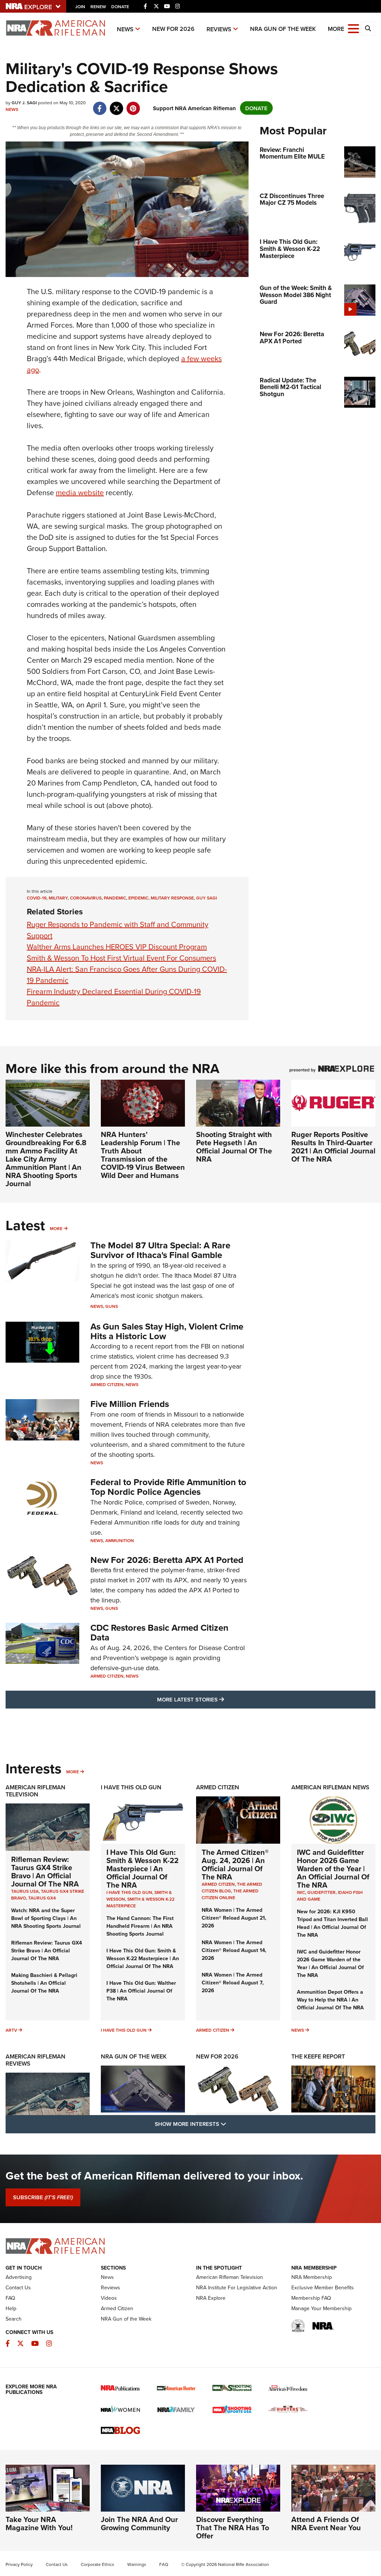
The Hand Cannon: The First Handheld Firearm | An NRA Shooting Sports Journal (140, 1926)
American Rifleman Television (36, 1791)
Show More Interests (231, 2124)
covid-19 (37, 898)
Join (80, 7)
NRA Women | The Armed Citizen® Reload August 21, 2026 (234, 1918)
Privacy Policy (19, 2564)
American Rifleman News (330, 1787)
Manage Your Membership (321, 2308)
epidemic (138, 898)
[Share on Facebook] (100, 104)
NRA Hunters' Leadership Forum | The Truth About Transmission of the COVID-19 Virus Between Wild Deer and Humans (143, 1155)
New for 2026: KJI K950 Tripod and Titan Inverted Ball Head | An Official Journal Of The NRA (332, 1923)
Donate (120, 7)
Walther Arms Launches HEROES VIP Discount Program (117, 947)
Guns (112, 1306)
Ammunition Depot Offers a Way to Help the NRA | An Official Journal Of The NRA (330, 2000)
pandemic (115, 898)
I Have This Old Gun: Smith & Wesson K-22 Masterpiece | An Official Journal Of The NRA (143, 1868)
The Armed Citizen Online (230, 1894)
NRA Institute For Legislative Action (237, 2287)
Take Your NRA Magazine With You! (39, 2523)
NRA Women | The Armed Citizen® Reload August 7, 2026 (233, 1983)
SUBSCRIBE (43, 2197)
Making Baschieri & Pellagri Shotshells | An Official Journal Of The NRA (44, 1983)
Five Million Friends (130, 1404)
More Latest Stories (221, 1699)
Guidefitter (321, 1892)
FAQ (10, 2298)
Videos (109, 2298)
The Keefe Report (318, 2056)
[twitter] (116, 104)
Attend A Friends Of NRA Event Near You (326, 2523)
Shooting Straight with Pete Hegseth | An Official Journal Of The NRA (234, 1147)
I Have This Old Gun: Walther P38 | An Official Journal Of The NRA (141, 1991)
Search (14, 2319)
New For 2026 (173, 29)
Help (11, 2308)
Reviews (219, 29)
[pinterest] (133, 104)
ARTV (11, 2030)
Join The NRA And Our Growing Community (139, 2523)
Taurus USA (25, 1891)
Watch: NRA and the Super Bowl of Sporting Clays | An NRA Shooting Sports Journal (46, 1918)
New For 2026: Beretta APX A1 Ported (167, 1560)
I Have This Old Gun (131, 1787)
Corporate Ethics (97, 2564)
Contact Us (18, 2287)
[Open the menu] (353, 28)
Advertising (19, 2277)
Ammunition (120, 1540)
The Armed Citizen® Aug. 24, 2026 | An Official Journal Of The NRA (235, 1864)
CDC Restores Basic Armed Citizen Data (159, 1632)
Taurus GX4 (42, 1898)
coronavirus (86, 898)
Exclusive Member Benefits (323, 2287)
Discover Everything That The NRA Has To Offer (233, 2527)
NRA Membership (312, 2277)
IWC (301, 1892)
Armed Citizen (107, 1384)
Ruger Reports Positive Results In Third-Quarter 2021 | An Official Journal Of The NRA (333, 1147)
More (56, 1228)
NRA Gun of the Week (283, 29)
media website (80, 492)
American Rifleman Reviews (36, 2060)
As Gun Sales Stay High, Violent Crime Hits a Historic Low (167, 1331)
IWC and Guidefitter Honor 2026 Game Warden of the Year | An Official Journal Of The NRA (333, 1868)
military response (172, 898)
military (58, 898)
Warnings (137, 2564)
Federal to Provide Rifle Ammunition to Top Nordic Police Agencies (168, 1487)
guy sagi (206, 898)
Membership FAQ (311, 2298)
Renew (98, 7)
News (125, 29)
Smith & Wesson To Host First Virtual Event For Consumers (121, 958)
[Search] (368, 29)
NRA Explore (211, 2298)
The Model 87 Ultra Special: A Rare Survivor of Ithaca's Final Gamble (160, 1250)
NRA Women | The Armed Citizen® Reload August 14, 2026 (234, 1950)
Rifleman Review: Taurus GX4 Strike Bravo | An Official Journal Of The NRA (45, 1871)
